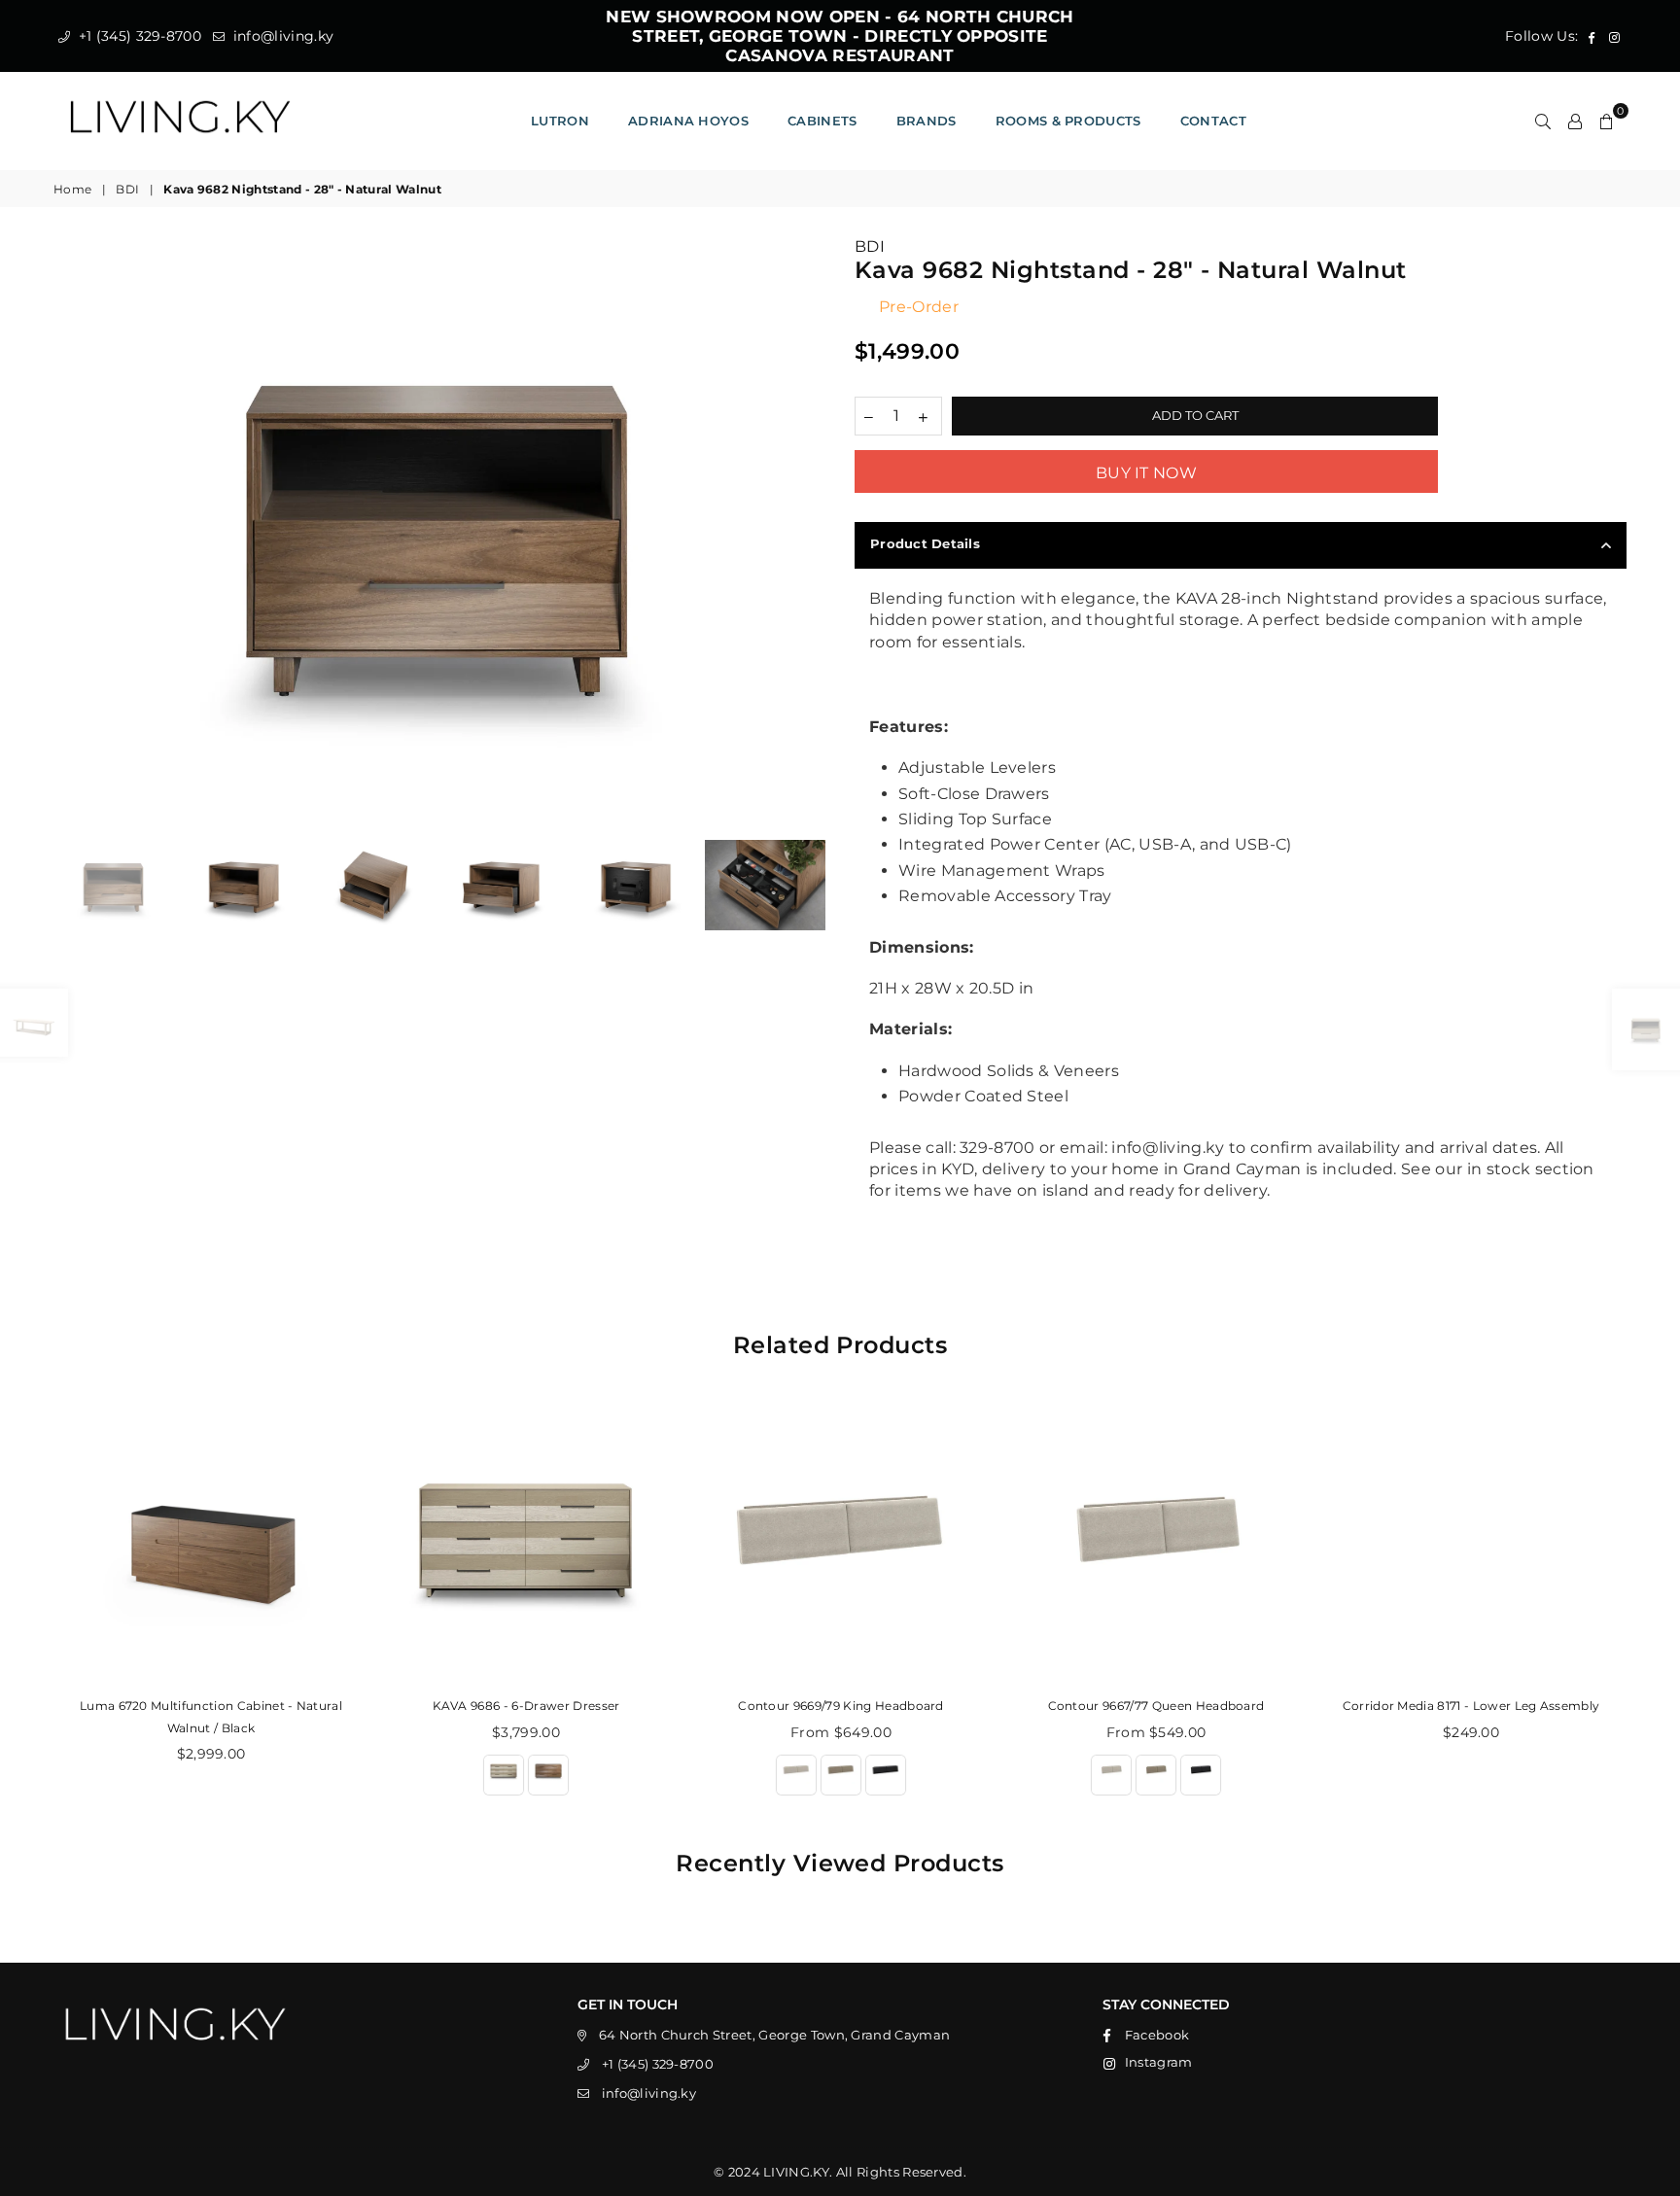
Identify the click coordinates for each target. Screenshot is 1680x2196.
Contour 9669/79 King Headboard (841, 1706)
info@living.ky (281, 36)
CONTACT (1213, 121)
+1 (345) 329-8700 (138, 36)
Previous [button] (70, 526)
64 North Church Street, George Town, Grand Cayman (775, 2035)
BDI (127, 189)
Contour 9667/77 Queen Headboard (1156, 1706)
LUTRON (560, 121)
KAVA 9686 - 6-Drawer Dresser (526, 1706)
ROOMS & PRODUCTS (1068, 121)
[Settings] (1575, 121)
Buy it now (1146, 473)
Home (72, 189)
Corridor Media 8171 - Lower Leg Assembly (1471, 1706)
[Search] (1543, 121)
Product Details (925, 543)
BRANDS (927, 121)
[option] (439, 526)
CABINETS (822, 121)
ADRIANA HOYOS (688, 121)
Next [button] (808, 526)
